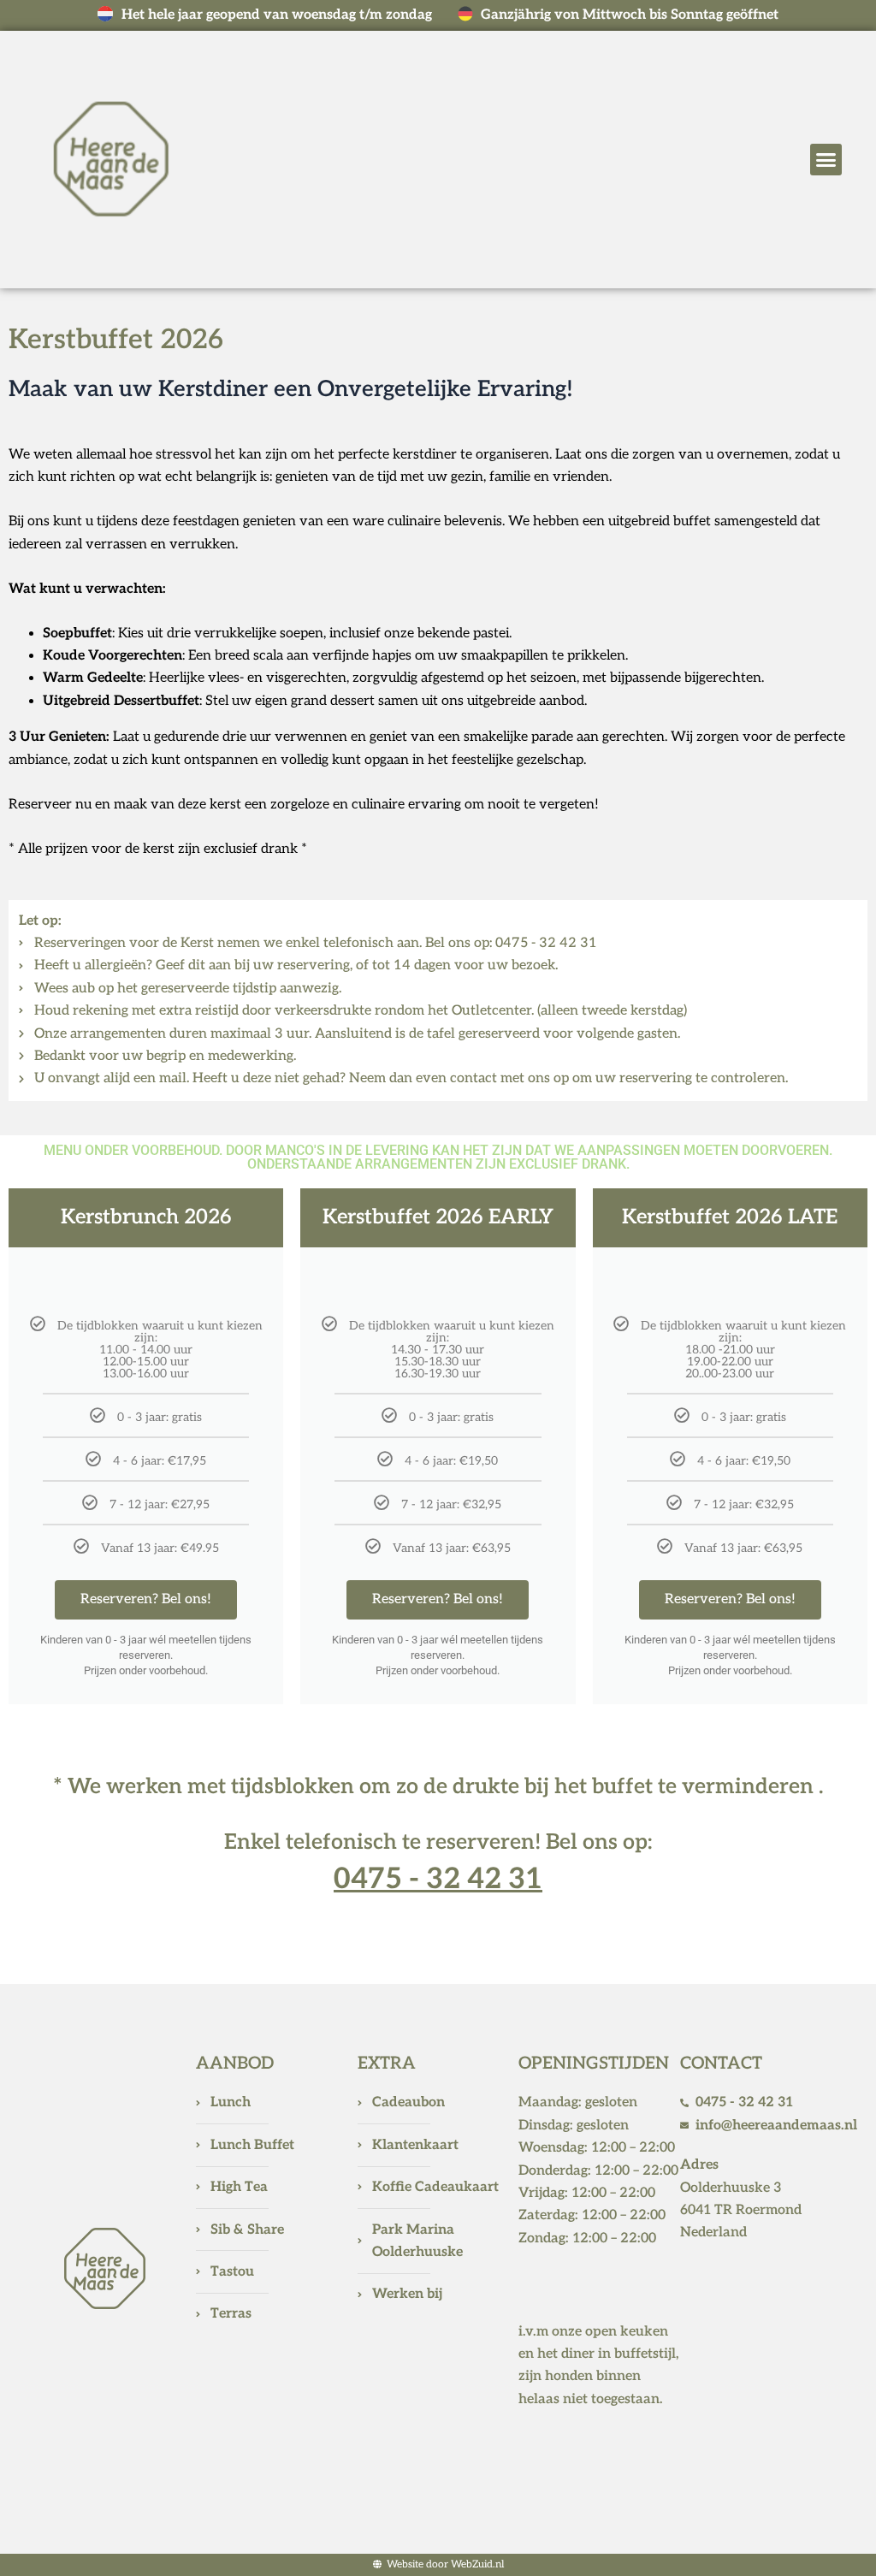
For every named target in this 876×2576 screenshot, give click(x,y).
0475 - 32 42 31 (438, 1879)
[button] (826, 160)
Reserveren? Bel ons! (146, 1599)
